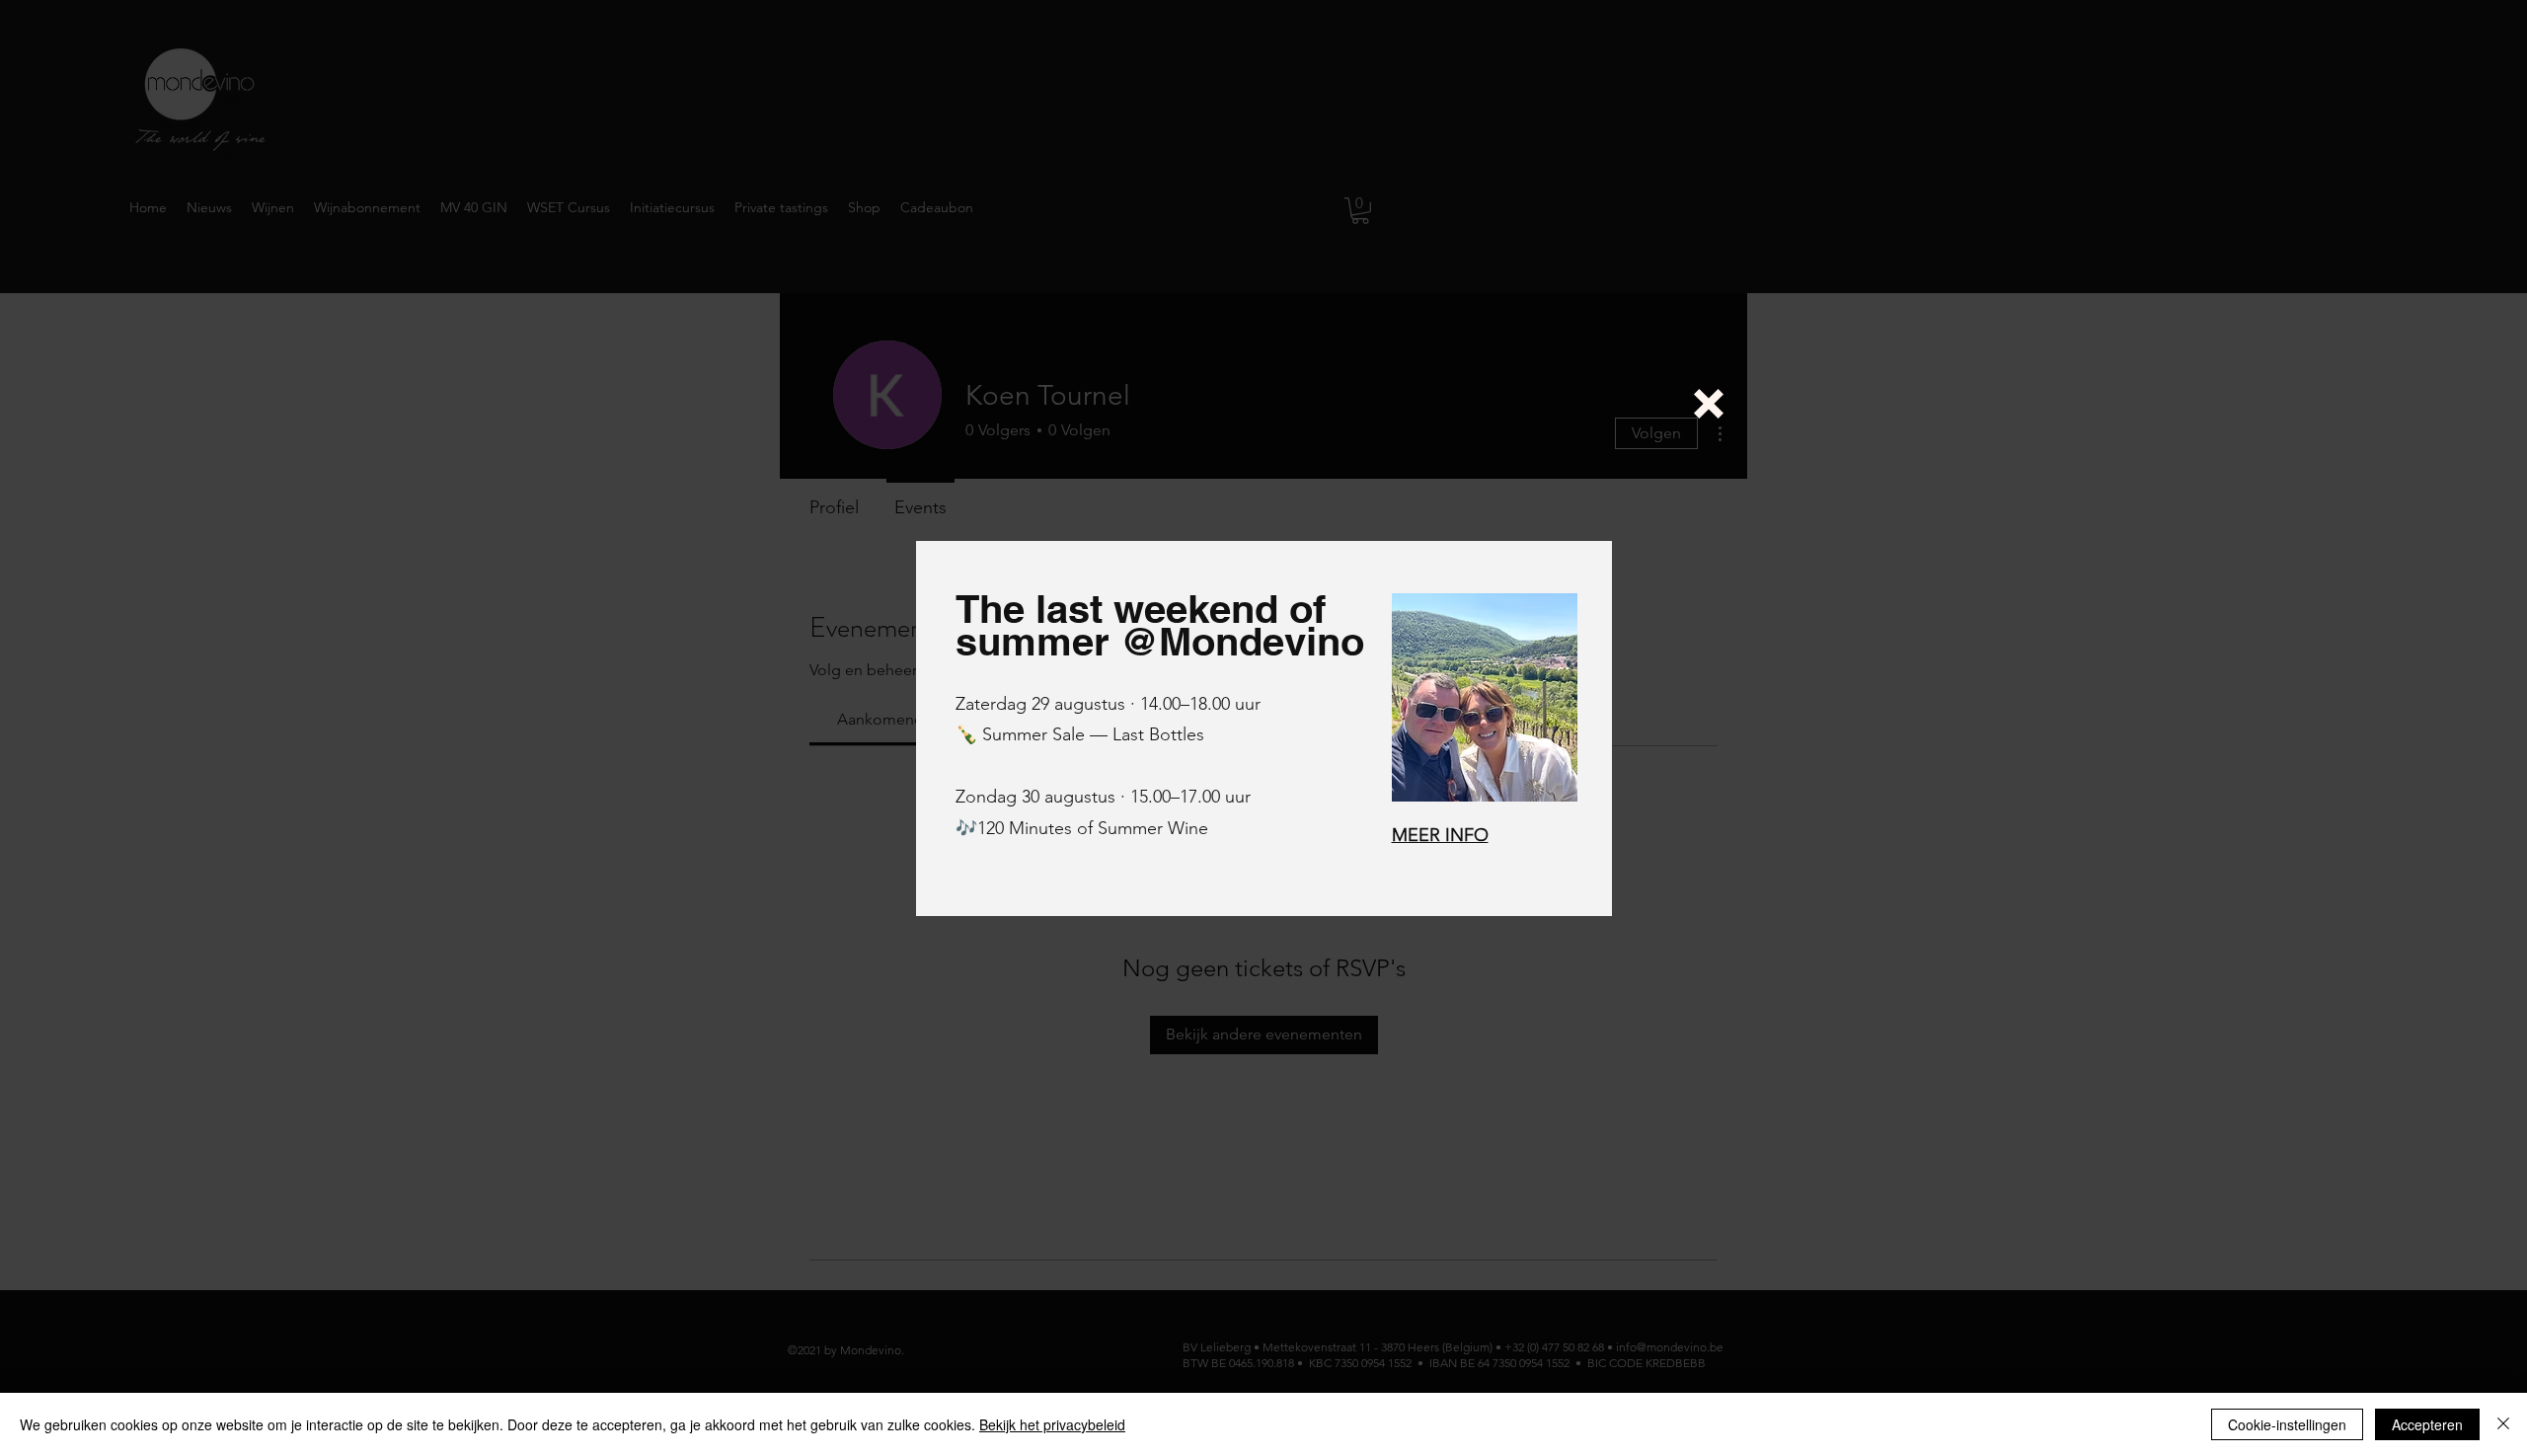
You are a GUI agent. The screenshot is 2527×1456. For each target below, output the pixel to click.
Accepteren (2427, 1424)
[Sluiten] (2503, 1424)
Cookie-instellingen (2287, 1424)
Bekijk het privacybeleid (1052, 1424)
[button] (1709, 404)
